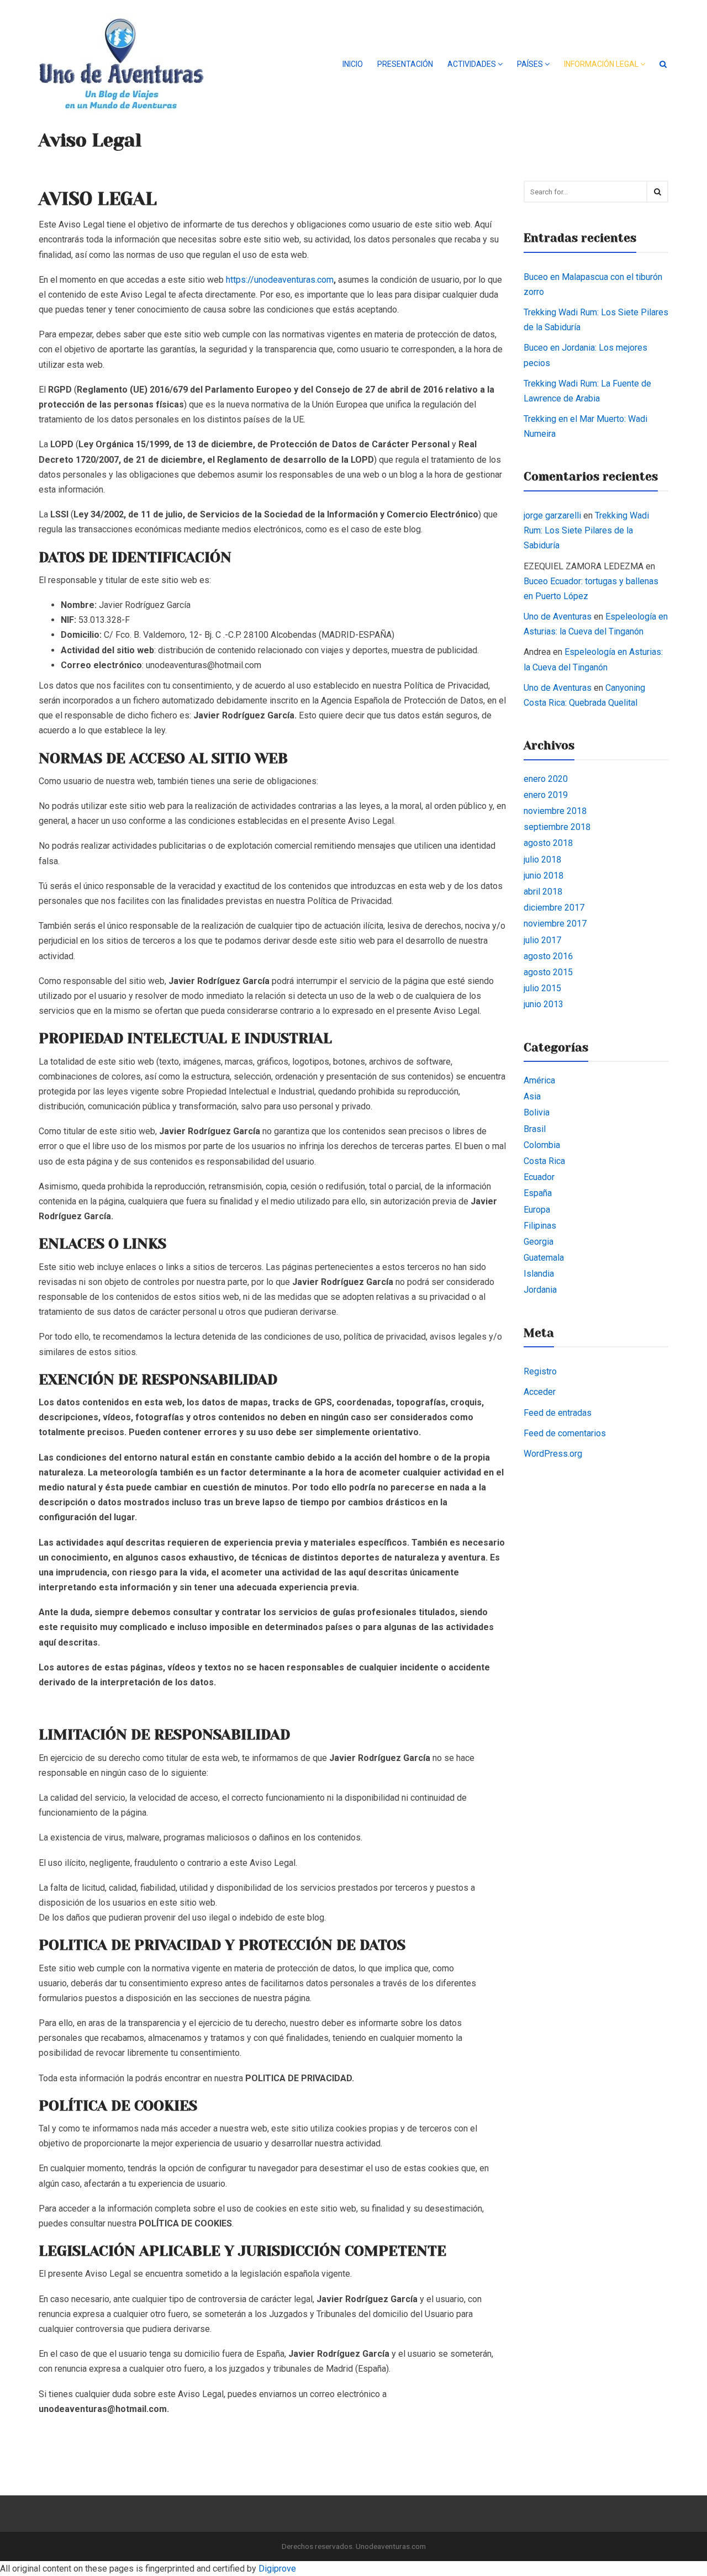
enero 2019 (546, 795)
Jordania (540, 1290)
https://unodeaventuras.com (280, 280)
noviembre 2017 (555, 924)
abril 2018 (543, 892)
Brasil (535, 1129)
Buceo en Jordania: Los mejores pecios (585, 355)
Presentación (405, 64)
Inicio (353, 64)
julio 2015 (542, 988)
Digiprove (277, 2569)
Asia (532, 1096)
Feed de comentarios (565, 1433)
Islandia (539, 1274)
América (539, 1080)
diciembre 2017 (554, 908)
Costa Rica (544, 1161)
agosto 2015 (548, 972)
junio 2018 (544, 876)
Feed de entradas (558, 1413)
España (538, 1193)
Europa (537, 1210)
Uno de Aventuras (558, 617)
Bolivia (537, 1112)
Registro (540, 1371)
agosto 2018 (548, 843)
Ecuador (539, 1177)
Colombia (542, 1145)
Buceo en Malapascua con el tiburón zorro (593, 284)
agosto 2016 (548, 956)
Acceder (540, 1392)
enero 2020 (546, 779)
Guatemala (544, 1258)
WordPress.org (553, 1454)
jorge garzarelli (552, 515)
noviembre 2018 (555, 811)
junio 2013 (544, 1004)
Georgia (539, 1242)
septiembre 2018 (557, 827)
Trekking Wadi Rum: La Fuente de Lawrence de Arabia (587, 391)
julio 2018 (542, 859)
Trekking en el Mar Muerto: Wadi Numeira (585, 426)
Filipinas (540, 1226)
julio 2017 (542, 940)
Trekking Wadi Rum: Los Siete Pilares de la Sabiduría (596, 320)
